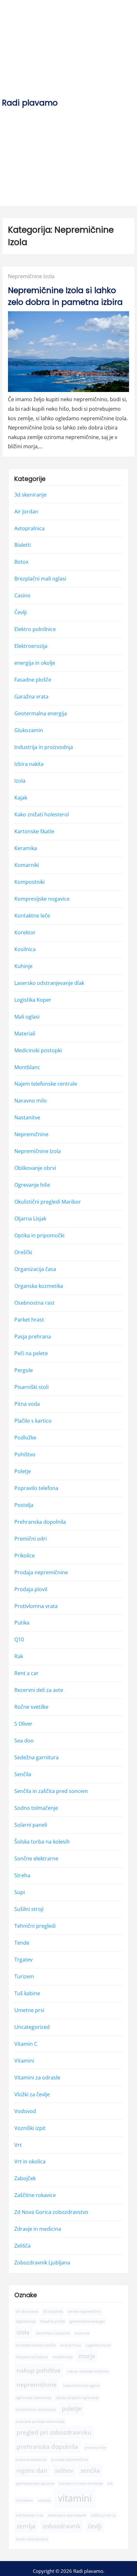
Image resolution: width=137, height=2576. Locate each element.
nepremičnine (37, 2385)
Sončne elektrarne (36, 1859)
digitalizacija (26, 2321)
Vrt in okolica (30, 2162)
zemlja (26, 2526)
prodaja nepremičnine (70, 2460)
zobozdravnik (62, 2526)
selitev (64, 2471)
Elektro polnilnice (35, 629)
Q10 (19, 1640)
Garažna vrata (31, 697)
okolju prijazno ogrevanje (77, 2398)
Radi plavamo (30, 103)
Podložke (25, 1438)
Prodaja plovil (31, 1589)
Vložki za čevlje (32, 2094)
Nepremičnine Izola (31, 276)
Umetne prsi (29, 2010)
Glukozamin (29, 731)
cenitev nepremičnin (84, 2312)
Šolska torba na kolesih (42, 1842)
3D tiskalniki (53, 2312)
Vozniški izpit (30, 2128)
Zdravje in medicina (38, 2229)
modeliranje (63, 2357)
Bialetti (23, 545)
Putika (22, 1623)
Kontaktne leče (32, 916)
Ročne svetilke (31, 1707)
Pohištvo (25, 1454)
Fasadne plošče (33, 680)
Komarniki (27, 865)
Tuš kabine (27, 1993)
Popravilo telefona (36, 1488)
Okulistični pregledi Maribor (48, 1202)
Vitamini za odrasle (37, 2078)
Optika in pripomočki (39, 1236)
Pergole (24, 1370)
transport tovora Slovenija (81, 2484)
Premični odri (31, 1539)
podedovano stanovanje (36, 2409)
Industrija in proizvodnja (44, 747)
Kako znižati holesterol (42, 814)
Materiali (25, 1034)
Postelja (24, 1505)
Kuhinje (23, 966)
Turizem (24, 1976)
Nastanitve (27, 1118)
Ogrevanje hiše (32, 1185)
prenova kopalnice (31, 2460)
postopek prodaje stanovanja (40, 2421)
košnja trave (71, 2345)
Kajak (21, 798)
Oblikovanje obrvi (35, 1168)
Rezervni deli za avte (39, 1690)
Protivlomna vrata (36, 1606)
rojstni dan (32, 2471)
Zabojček (25, 2179)
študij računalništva (32, 2539)
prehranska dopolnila (47, 2447)
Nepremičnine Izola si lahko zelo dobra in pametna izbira (65, 296)
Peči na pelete (31, 1353)
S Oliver (23, 1724)
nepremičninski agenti (81, 2386)
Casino (22, 596)
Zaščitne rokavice (35, 2195)
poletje (72, 2408)
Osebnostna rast (34, 1303)
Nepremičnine (31, 1135)
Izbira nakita (29, 764)
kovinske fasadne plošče (36, 2345)
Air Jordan (26, 512)
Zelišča (22, 2246)
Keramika (26, 848)
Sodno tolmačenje (36, 1808)
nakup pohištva (39, 2370)
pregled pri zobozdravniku (54, 2433)
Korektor (25, 932)
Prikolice (25, 1556)
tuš (110, 2484)
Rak (19, 1657)
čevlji (95, 2526)
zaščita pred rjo (104, 2515)
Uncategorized (32, 2027)
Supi (20, 1892)
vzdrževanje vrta (29, 2515)
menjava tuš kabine (32, 2357)
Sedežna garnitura (36, 1758)
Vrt (18, 2145)
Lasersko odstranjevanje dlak (49, 983)
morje (87, 2356)
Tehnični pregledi (35, 1926)
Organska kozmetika (39, 1286)
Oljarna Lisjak (30, 1219)
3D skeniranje (27, 2312)
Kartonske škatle (34, 831)
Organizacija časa (35, 1269)
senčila (90, 2471)
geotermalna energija (87, 2321)
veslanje (44, 2500)
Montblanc (27, 1067)
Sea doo (24, 1741)
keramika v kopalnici (53, 2333)
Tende (22, 1943)
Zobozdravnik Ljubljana (42, 2263)
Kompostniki (29, 882)
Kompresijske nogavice (42, 899)
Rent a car (26, 1673)
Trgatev (23, 1960)
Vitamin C (26, 2044)
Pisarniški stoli (32, 1387)
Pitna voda (27, 1404)
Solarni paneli (31, 1825)
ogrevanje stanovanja (33, 2398)
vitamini (75, 2498)
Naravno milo (31, 1101)
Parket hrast (29, 1320)
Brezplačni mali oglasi (40, 579)
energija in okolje (35, 663)
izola (23, 2332)
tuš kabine (24, 2500)
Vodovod (25, 2111)
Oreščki (23, 1253)
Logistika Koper (33, 1000)
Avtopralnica (29, 528)
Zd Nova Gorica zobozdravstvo (51, 2212)
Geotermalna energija (41, 714)
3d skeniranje (30, 495)
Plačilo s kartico (33, 1421)
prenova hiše (95, 2448)
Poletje (23, 1471)
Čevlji (21, 613)
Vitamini (24, 2061)
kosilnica (82, 2333)
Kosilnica (25, 949)
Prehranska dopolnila (40, 1522)
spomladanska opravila (35, 2484)
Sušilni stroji (29, 1909)
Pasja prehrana (33, 1336)
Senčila (23, 1775)
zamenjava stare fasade (67, 2515)
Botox (21, 562)
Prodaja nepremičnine (41, 1572)
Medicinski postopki (38, 1050)
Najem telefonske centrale (46, 1084)
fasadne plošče (53, 2321)
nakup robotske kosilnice (88, 2371)
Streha (22, 1875)
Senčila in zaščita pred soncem (51, 1791)
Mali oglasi (27, 1017)
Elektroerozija (31, 646)
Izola (20, 781)
